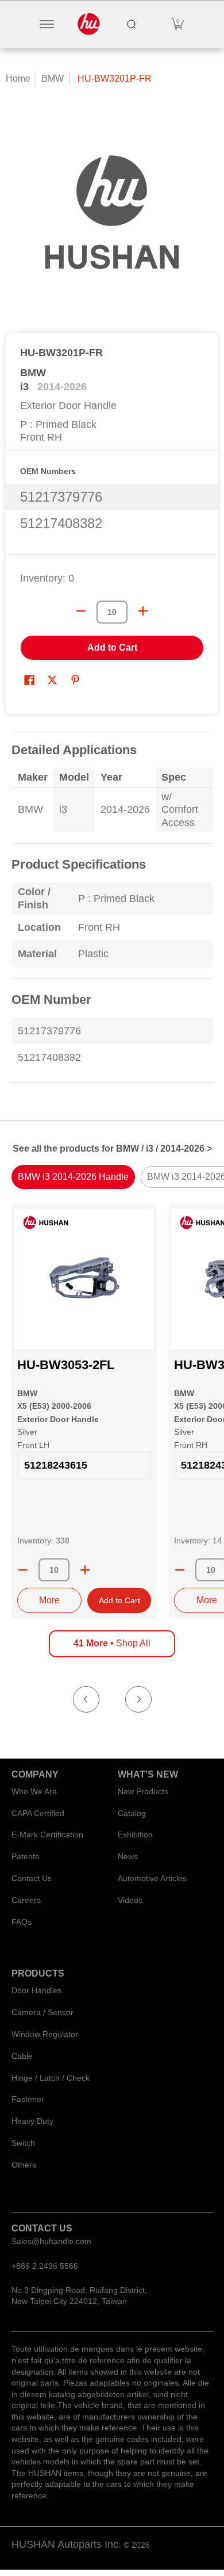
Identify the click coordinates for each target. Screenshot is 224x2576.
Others (24, 2165)
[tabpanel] (112, 914)
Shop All (112, 1643)
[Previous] (86, 1699)
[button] (177, 24)
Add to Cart (112, 647)
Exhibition (135, 1834)
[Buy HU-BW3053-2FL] (84, 1279)
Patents (25, 1856)
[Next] (138, 1699)
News (128, 1856)
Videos (130, 1900)
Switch (23, 2143)
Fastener (28, 2099)
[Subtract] (23, 1570)
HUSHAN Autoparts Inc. (66, 2544)
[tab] (73, 1177)
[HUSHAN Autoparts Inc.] (89, 24)
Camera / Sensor (43, 2012)
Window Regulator (45, 2034)
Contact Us (32, 1878)
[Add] (85, 1570)
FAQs (22, 1922)
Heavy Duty (32, 2121)
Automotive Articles (152, 1878)
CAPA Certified (38, 1813)
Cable (22, 2056)
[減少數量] (81, 611)
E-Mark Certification (47, 1834)
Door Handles (36, 1990)
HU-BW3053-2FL (66, 1365)
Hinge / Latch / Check (51, 2078)
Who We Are (34, 1791)
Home (18, 79)
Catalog (132, 1813)
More (49, 1600)
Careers (26, 1900)
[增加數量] (143, 611)
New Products (143, 1791)
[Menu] (46, 24)
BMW (53, 79)
